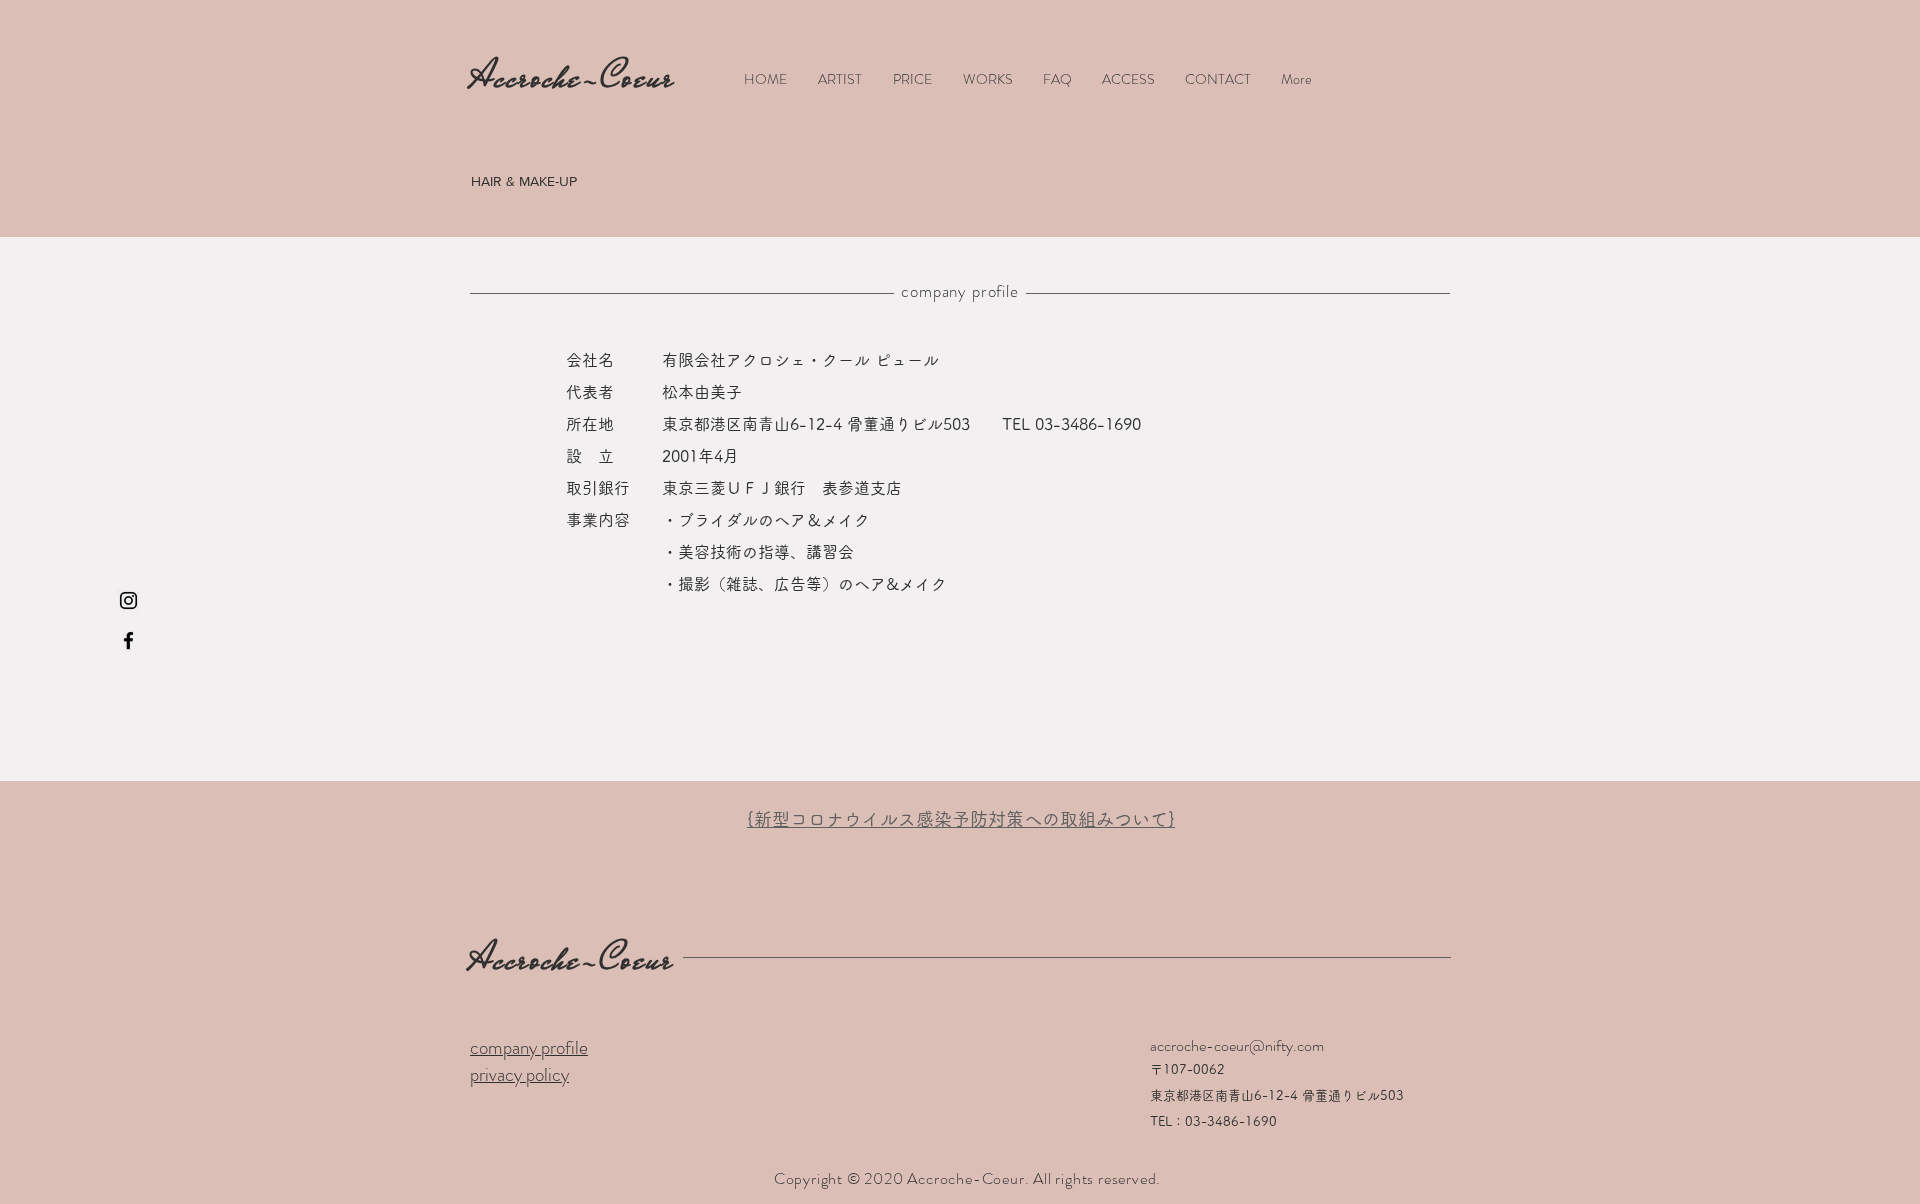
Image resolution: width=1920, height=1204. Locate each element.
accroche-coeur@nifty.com (1237, 1045)
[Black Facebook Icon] (128, 640)
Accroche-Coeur (572, 959)
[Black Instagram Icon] (128, 600)
